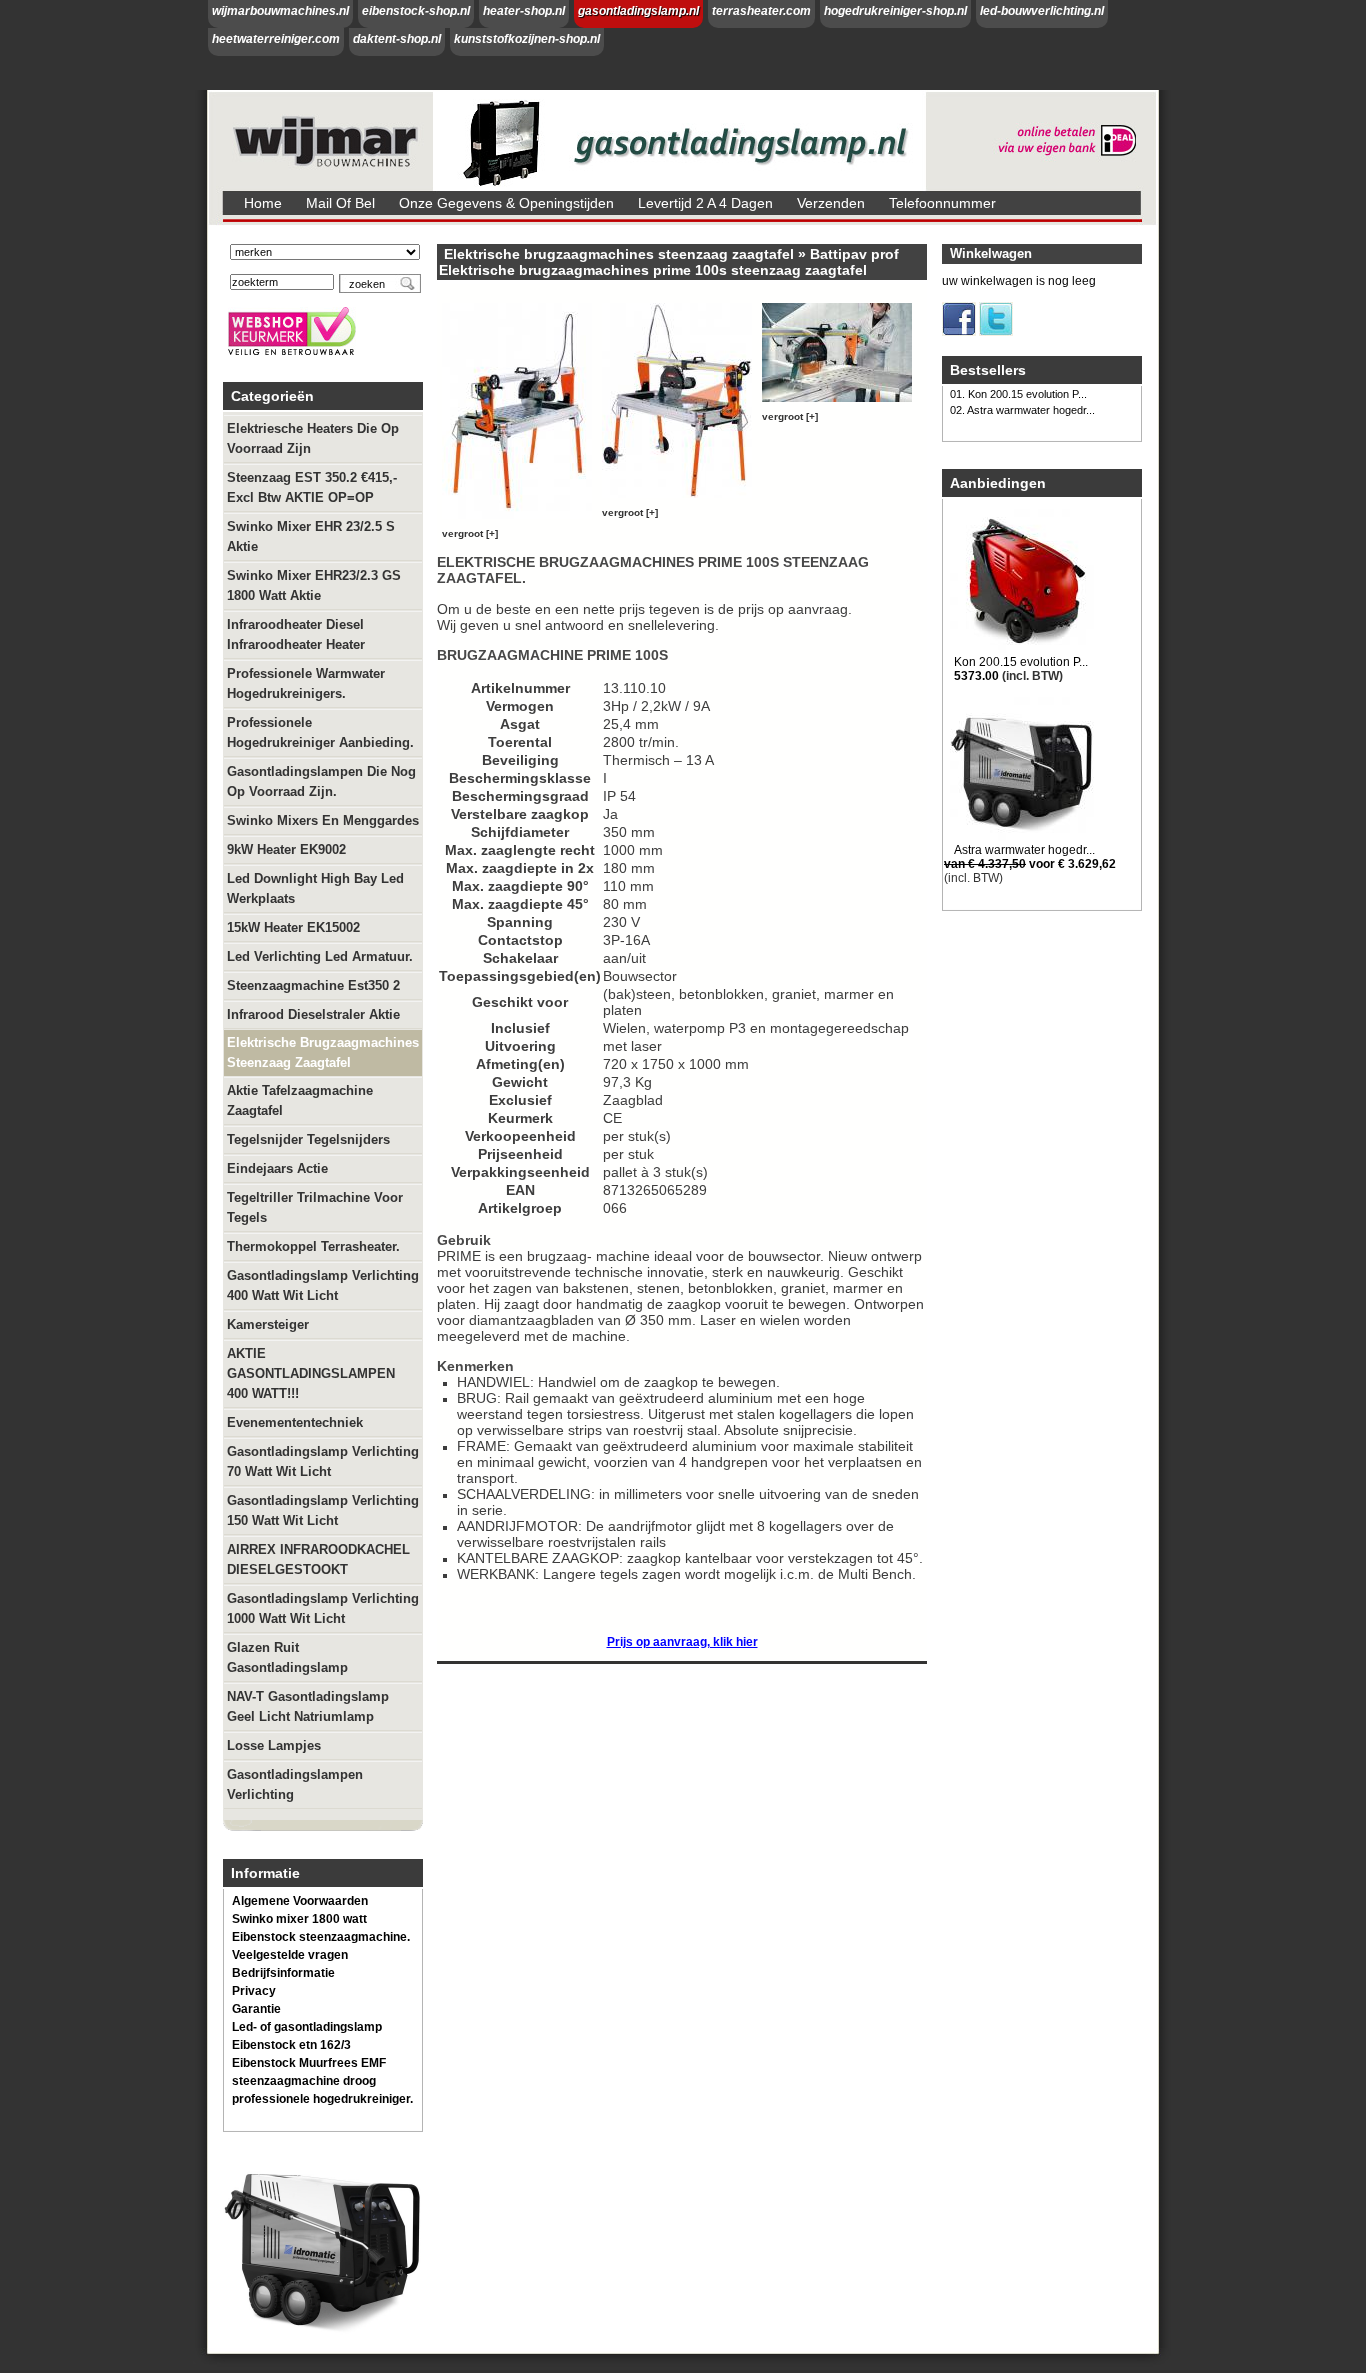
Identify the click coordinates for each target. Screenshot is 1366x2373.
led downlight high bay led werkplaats (315, 888)
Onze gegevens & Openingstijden (506, 203)
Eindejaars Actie (277, 1168)
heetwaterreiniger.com (276, 39)
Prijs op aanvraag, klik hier (682, 1642)
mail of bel (340, 203)
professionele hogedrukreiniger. (322, 2099)
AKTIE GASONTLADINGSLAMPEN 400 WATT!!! (311, 1373)
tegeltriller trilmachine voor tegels (315, 1207)
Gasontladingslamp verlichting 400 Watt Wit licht (323, 1285)
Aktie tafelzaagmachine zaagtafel (300, 1100)
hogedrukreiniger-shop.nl (895, 11)
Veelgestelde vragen (290, 1955)
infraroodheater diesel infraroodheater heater (296, 634)
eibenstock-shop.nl (416, 11)
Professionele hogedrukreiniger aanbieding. (320, 732)
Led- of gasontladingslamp (307, 2027)
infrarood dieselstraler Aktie (313, 1014)
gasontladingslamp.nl (638, 11)
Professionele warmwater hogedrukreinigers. (306, 683)
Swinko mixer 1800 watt (299, 1919)
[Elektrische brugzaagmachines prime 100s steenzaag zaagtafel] (521, 519)
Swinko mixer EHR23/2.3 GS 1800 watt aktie (314, 585)
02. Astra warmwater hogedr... (1022, 410)
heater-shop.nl (524, 11)
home (263, 203)
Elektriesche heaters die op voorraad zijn (313, 438)
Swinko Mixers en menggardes (323, 820)
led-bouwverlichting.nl (1042, 11)
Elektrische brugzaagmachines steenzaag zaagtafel (323, 1052)
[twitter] (996, 332)
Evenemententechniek (295, 1422)
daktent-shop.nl (397, 39)
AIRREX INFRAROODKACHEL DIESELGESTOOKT (318, 1559)
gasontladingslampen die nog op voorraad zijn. (321, 781)
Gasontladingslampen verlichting (295, 1784)
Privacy (254, 1991)
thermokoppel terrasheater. (313, 1246)
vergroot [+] (470, 533)
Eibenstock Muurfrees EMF (309, 2063)
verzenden (831, 203)
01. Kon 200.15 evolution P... (1018, 394)
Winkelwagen (991, 253)
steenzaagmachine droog (304, 2081)
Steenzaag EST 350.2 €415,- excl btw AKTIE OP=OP (312, 487)
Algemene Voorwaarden (300, 1901)
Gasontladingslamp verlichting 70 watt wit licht (323, 1461)
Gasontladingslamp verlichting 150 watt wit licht (323, 1510)
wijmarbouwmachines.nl (280, 11)
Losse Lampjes (274, 1745)
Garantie (256, 2009)
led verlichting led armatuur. (320, 956)
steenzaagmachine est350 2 (313, 985)
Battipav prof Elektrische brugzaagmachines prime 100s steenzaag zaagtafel (669, 262)
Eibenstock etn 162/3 (291, 2045)
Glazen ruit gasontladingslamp (287, 1657)
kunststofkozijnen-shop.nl (527, 39)
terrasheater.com (761, 11)
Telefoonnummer (942, 203)
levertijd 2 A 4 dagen (705, 203)
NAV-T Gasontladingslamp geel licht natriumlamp (308, 1706)
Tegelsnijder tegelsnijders (308, 1139)
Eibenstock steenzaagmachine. (321, 1937)
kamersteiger (268, 1324)
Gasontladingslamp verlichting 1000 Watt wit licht (323, 1608)
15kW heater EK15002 (293, 927)
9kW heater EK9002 (286, 849)
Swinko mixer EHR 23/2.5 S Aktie (311, 536)
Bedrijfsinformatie (283, 1973)
